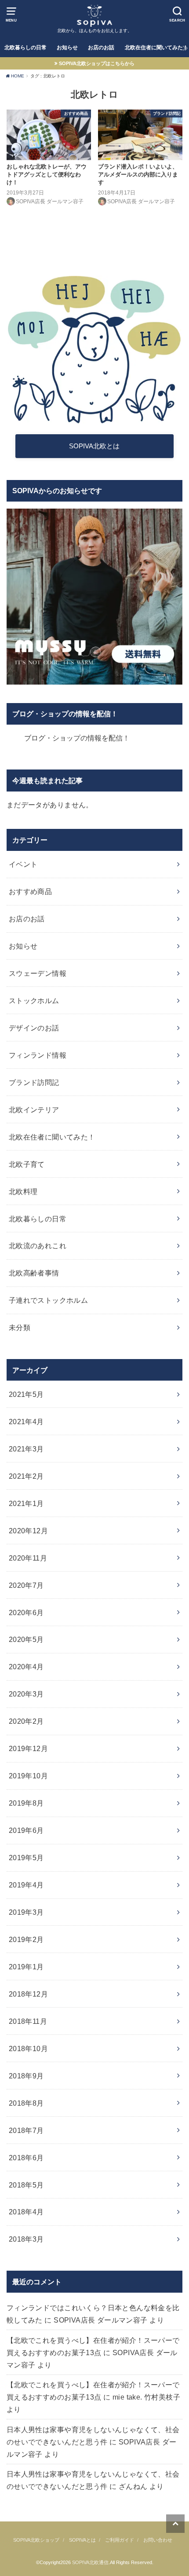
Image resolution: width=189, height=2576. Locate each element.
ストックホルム (34, 1000)
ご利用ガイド (120, 2540)
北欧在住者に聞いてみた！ (52, 1137)
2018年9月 (26, 2076)
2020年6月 (26, 1612)
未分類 (20, 1327)
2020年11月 (28, 1558)
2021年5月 (26, 1394)
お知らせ (67, 48)
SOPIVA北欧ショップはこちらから (97, 63)
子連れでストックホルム (49, 1300)
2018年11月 (28, 2021)
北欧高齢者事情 (34, 1273)
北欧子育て (27, 1164)
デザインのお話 (34, 1028)
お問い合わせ (158, 2540)
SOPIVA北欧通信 (90, 2562)
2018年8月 (26, 2103)
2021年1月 (26, 1503)
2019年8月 (26, 1803)
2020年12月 (28, 1531)
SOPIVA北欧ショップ (36, 2540)
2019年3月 (26, 1912)
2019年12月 (28, 1748)
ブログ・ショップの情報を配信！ (65, 714)
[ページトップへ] (175, 2524)
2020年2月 (26, 1721)
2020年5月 (26, 1639)
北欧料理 (23, 1191)
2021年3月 (26, 1449)
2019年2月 (26, 1939)
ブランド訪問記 (34, 1082)
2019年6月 (26, 1830)
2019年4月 (26, 1885)
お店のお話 (101, 48)
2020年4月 (26, 1667)
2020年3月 (26, 1694)
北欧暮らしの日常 (25, 48)
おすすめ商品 (30, 891)
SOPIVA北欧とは (94, 446)
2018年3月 (26, 2239)
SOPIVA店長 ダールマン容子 (101, 2320)
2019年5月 (26, 1858)
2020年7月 (26, 1585)
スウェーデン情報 (38, 973)
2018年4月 (26, 2212)
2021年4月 (26, 1422)
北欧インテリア (34, 1110)
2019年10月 (28, 1776)
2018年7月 (26, 2130)
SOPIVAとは (82, 2540)
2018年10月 (28, 2048)
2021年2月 (26, 1476)
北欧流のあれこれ (38, 1246)
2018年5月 (26, 2185)
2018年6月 (26, 2158)
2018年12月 (28, 1994)
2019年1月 (26, 1967)
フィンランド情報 (38, 1055)
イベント (23, 864)
